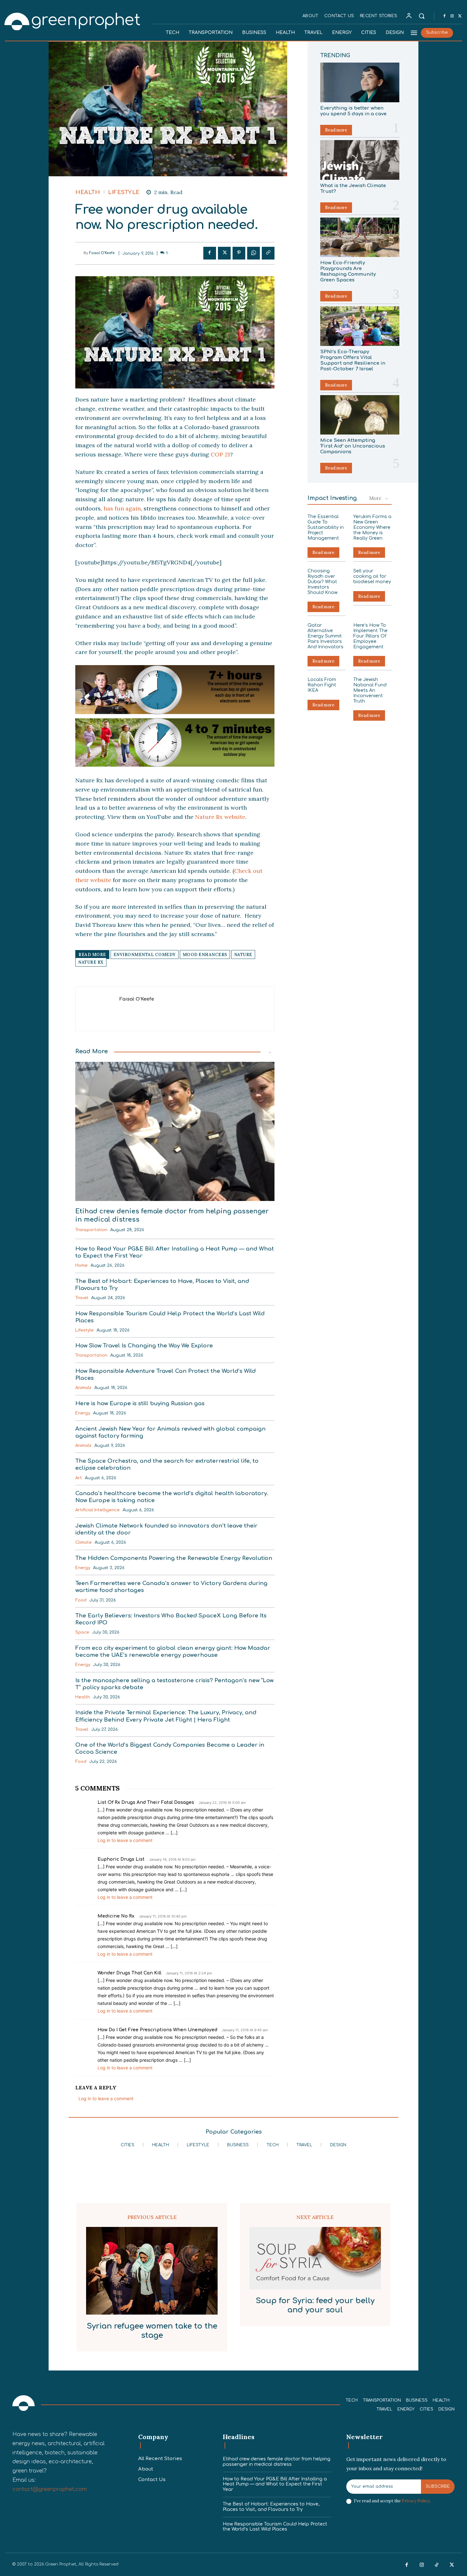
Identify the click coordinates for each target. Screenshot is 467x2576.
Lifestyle (124, 192)
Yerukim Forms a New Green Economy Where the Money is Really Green (372, 527)
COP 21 (220, 454)
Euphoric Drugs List (121, 1859)
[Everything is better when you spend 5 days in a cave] (360, 82)
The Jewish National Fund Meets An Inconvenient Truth (370, 690)
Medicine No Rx (116, 1916)
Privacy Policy (416, 2501)
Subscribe (438, 2486)
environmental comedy (145, 955)
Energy (83, 1413)
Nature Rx (91, 962)
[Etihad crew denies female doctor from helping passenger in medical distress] (175, 1132)
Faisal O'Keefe (102, 253)
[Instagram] (452, 16)
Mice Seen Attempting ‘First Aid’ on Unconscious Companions (353, 446)
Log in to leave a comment (125, 1840)
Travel (82, 1298)
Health (88, 192)
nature (243, 955)
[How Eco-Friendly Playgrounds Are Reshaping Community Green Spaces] (360, 237)
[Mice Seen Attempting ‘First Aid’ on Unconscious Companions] (360, 415)
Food (81, 1600)
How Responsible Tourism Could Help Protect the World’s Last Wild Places (275, 2527)
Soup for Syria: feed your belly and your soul (315, 2305)
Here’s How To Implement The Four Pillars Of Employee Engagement (370, 636)
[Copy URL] (268, 253)
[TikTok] (437, 2565)
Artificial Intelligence (98, 1510)
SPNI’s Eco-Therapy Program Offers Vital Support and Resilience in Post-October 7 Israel (353, 360)
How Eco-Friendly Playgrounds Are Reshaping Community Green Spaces (348, 271)
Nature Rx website (220, 817)
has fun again (121, 508)
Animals (83, 1388)
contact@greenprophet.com (50, 2489)
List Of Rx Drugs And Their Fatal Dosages (146, 1802)
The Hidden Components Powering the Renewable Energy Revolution (174, 1558)
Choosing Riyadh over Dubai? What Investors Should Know (322, 582)
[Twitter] (460, 16)
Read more (336, 130)
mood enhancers (205, 955)
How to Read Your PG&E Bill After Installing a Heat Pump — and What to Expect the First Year (275, 2484)
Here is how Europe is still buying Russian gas (140, 1403)
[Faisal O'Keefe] (79, 253)
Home (81, 1265)
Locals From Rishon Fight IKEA (322, 685)
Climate (84, 1542)
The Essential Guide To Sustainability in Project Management (326, 527)
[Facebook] (444, 16)
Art (79, 1478)
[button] (422, 16)
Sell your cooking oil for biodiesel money (372, 576)
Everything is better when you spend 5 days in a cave (353, 111)
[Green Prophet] (73, 21)
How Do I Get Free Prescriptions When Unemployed (157, 2030)
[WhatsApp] (254, 253)
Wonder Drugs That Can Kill (129, 1973)
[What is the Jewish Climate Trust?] (360, 160)
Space (82, 1632)
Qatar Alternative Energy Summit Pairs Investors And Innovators (325, 636)
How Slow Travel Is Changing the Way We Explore (144, 1346)
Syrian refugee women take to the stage (152, 2331)
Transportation (91, 1230)
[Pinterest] (239, 253)
